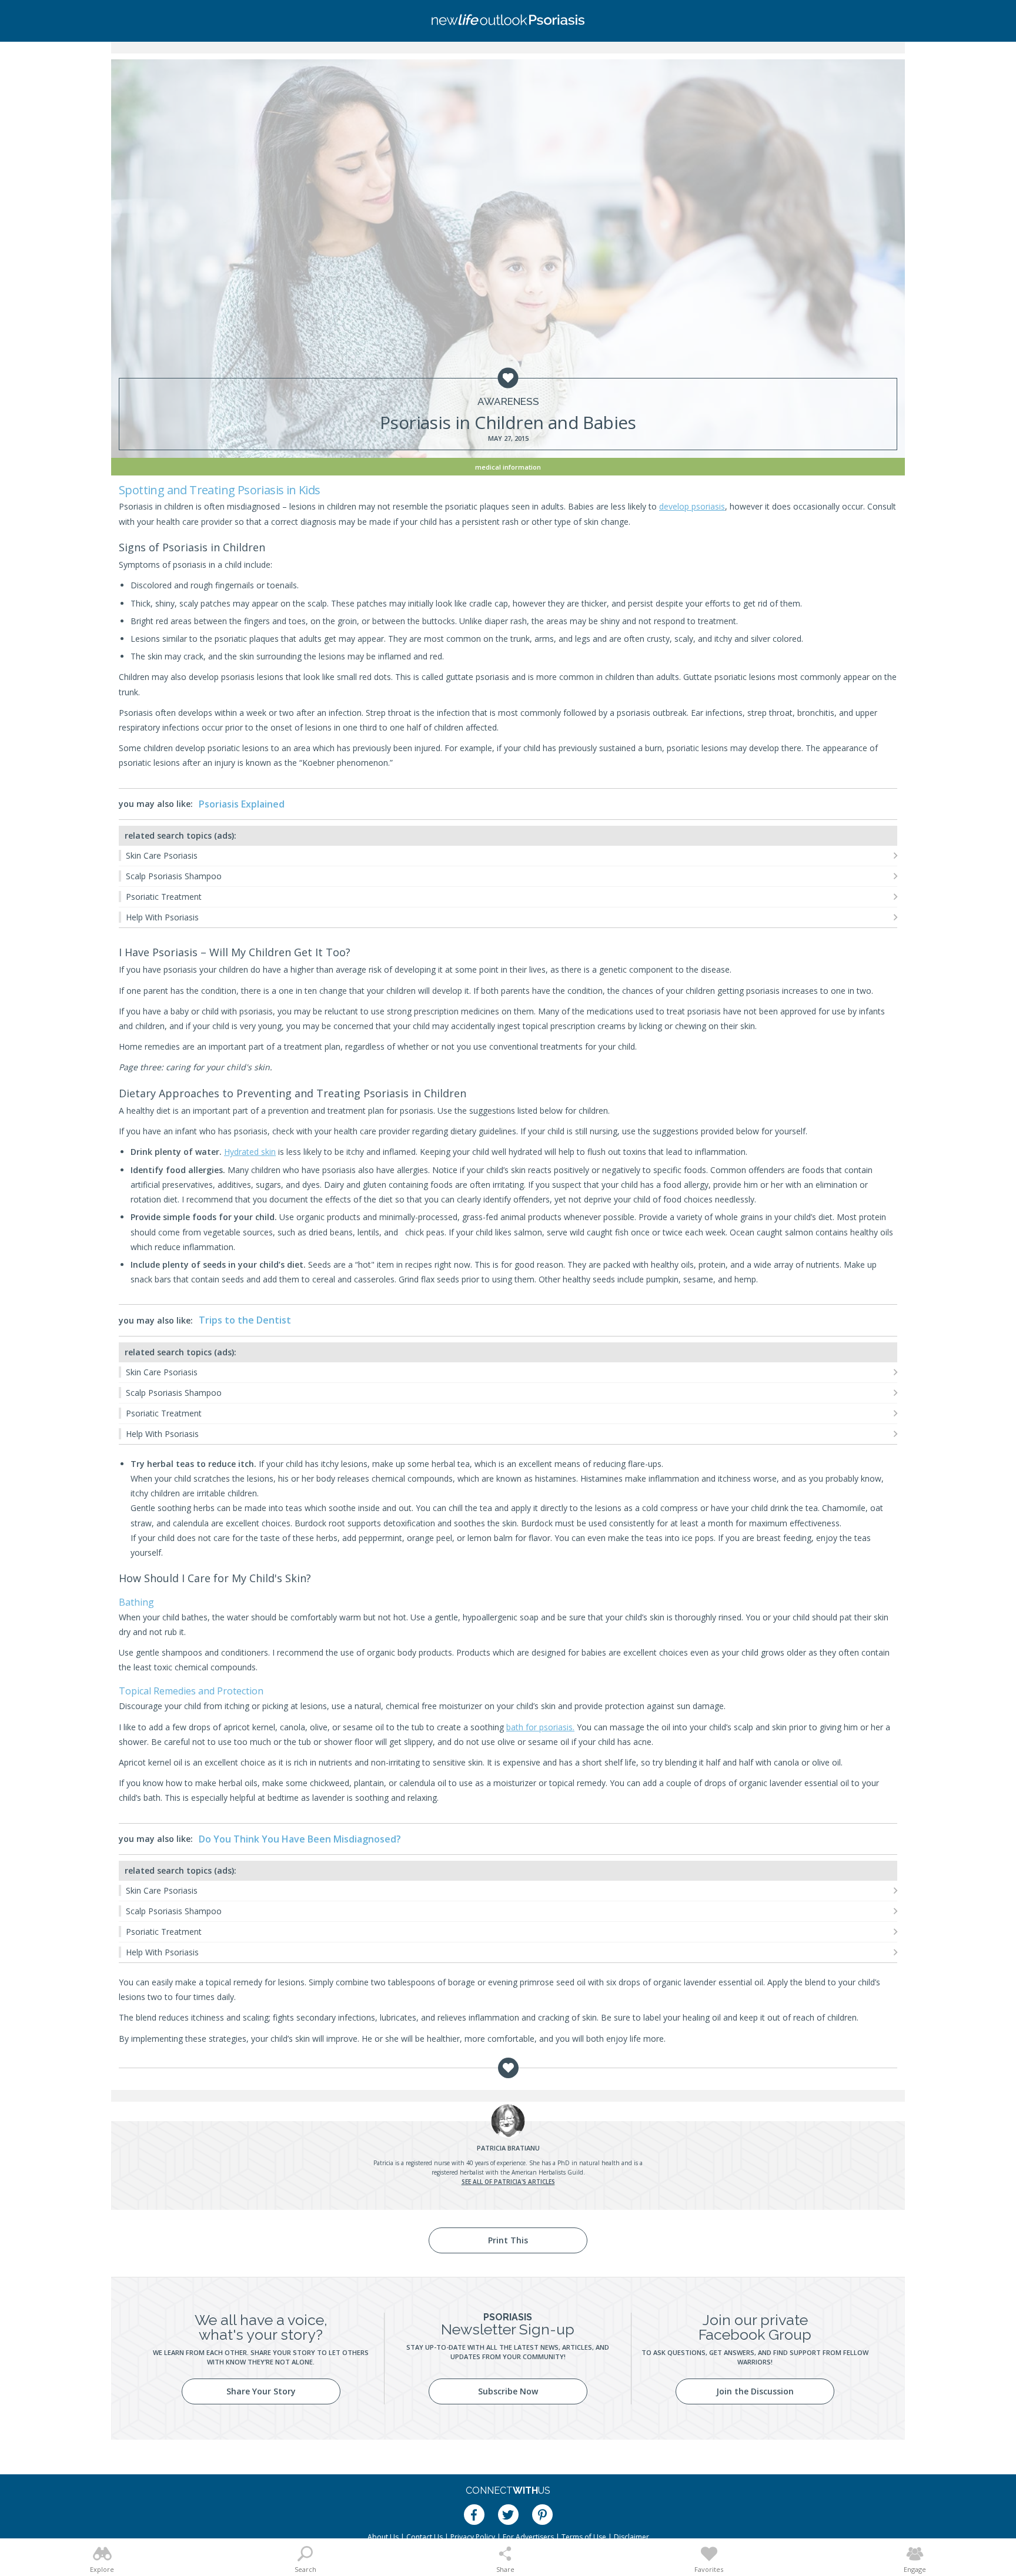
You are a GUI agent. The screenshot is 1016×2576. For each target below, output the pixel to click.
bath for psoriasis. (540, 1727)
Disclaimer (631, 2537)
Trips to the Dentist (245, 1320)
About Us (383, 2537)
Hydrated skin (250, 1152)
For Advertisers (528, 2537)
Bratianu (508, 2148)
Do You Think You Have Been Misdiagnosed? (300, 1839)
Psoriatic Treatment (164, 897)
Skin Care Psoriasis (162, 855)
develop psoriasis (692, 506)
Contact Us (425, 2537)
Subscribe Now (508, 2391)
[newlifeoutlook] (508, 21)
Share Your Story (261, 2391)
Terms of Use (584, 2537)
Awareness (508, 402)
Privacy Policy (473, 2537)
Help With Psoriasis (162, 917)
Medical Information (508, 467)
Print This (508, 2240)
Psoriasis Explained (242, 804)
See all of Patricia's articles (508, 2182)
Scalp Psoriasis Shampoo (174, 876)
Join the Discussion (755, 2391)
